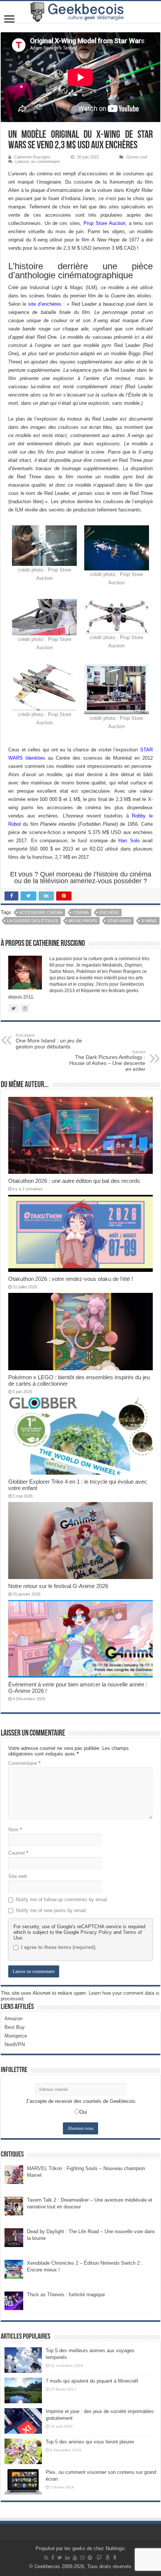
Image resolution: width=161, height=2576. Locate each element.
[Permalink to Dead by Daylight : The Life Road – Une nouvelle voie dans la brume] (14, 2237)
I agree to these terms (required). (59, 1947)
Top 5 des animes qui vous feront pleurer (90, 2442)
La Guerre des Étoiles (33, 921)
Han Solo (129, 841)
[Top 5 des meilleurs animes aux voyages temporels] (23, 2360)
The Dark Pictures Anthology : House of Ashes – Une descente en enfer (107, 1061)
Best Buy (15, 2027)
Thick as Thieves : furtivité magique (66, 2295)
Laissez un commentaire (38, 161)
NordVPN (15, 2044)
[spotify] (90, 2558)
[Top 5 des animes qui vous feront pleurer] (23, 2451)
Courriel (18, 1853)
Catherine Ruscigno (32, 157)
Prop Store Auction (104, 223)
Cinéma (81, 912)
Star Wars (119, 921)
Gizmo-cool (137, 157)
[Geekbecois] (80, 12)
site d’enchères (45, 304)
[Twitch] (99, 2558)
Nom (15, 1830)
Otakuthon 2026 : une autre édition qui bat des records (74, 1181)
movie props (83, 921)
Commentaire (24, 1763)
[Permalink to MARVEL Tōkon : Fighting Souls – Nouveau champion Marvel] (14, 2174)
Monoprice (16, 2036)
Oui (83, 2112)
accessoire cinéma (41, 912)
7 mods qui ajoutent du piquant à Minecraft (92, 2381)
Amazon (13, 2019)
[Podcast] (115, 2558)
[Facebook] (53, 2558)
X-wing (149, 921)
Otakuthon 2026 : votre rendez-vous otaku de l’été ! (71, 1279)
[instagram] (82, 2558)
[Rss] (46, 2558)
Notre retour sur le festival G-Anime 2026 (58, 1586)
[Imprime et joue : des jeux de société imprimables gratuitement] (23, 2421)
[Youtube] (75, 2558)
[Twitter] (60, 2558)
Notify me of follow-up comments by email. (62, 1900)
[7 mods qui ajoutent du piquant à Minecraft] (23, 2390)
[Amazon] (107, 2558)
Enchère (109, 912)
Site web (18, 1876)
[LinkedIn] (67, 2558)
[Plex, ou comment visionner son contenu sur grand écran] (23, 2482)
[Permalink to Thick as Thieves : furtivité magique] (14, 2300)
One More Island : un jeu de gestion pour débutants (49, 1041)
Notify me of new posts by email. (51, 1910)
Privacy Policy (96, 1932)
